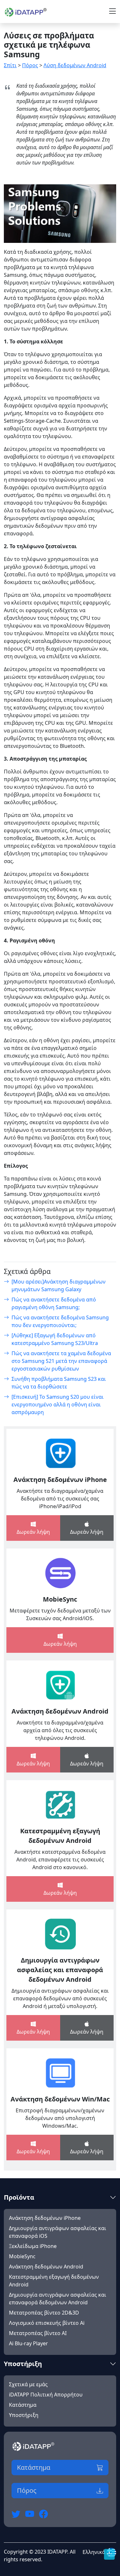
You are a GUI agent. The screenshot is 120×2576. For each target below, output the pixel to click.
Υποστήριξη (24, 2415)
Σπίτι (10, 65)
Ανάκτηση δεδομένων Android (60, 1711)
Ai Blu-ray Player (28, 2343)
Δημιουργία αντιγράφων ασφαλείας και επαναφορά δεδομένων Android (60, 1970)
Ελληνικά (95, 2552)
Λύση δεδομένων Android (75, 65)
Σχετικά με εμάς (28, 2384)
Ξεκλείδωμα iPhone (33, 2246)
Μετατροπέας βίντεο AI (38, 2333)
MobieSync (60, 1599)
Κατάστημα (23, 2405)
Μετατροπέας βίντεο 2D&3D (44, 2313)
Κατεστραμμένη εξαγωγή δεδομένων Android (60, 1836)
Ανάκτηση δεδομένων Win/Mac (60, 2099)
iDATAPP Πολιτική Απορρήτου (46, 2395)
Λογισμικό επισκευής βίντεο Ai (47, 2323)
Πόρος (30, 65)
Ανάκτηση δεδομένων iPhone (60, 1480)
